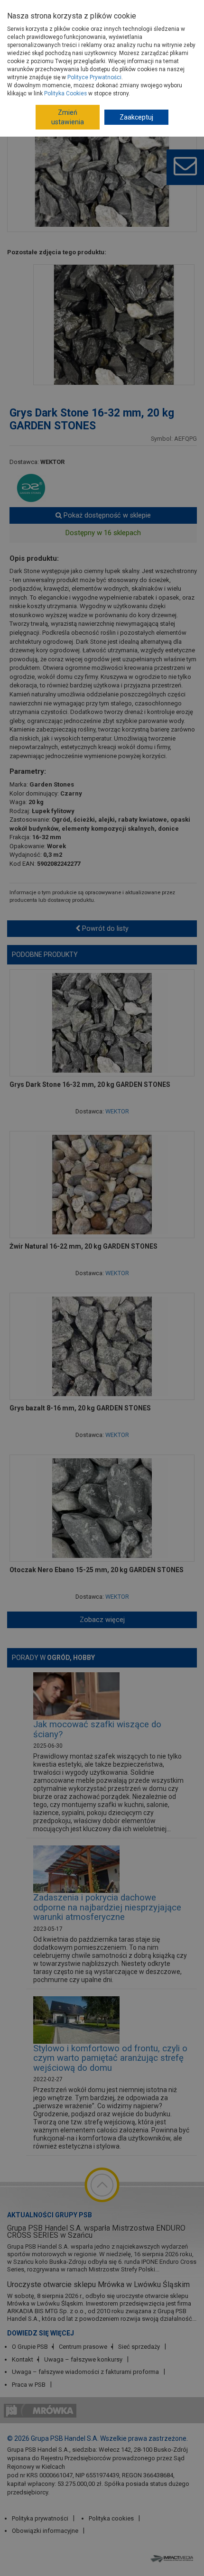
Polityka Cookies (65, 93)
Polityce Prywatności (94, 77)
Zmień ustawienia (68, 117)
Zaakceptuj (136, 117)
